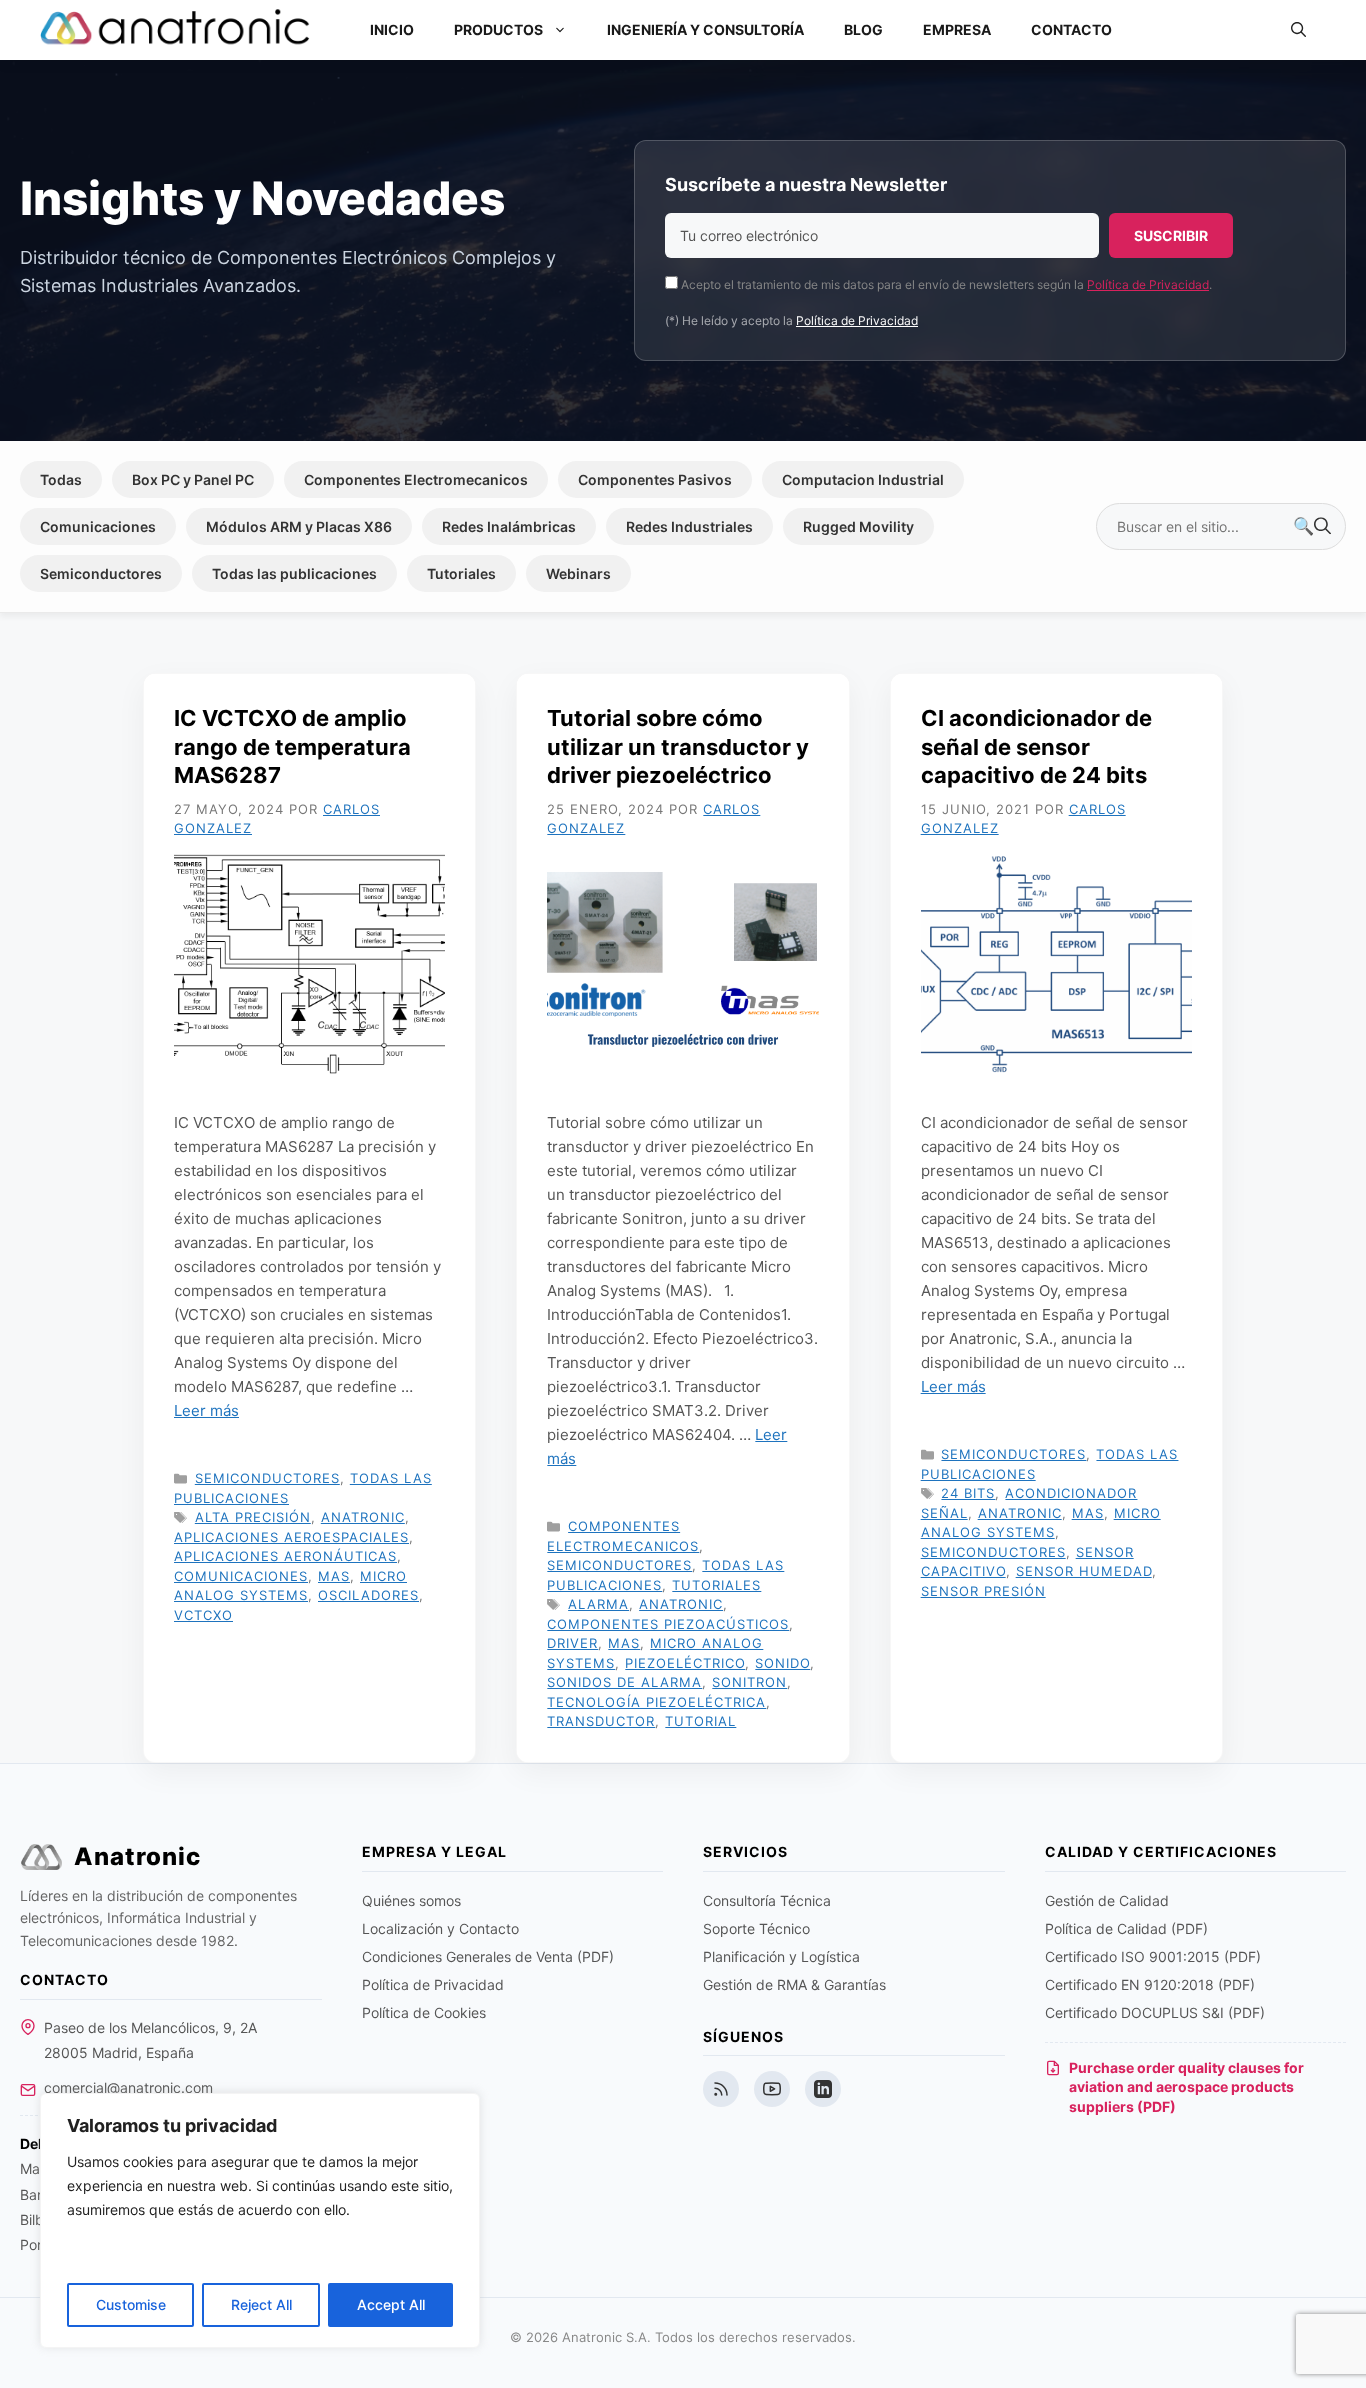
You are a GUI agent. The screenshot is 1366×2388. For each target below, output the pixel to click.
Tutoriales (461, 573)
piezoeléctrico (685, 1663)
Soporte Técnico (756, 1928)
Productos (498, 29)
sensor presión (983, 1591)
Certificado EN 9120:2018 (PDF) (1150, 1984)
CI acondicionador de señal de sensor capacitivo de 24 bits (1036, 746)
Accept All (391, 2304)
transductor (601, 1721)
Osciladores (368, 1595)
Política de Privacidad (1148, 284)
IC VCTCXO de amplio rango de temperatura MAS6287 (292, 746)
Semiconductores (101, 573)
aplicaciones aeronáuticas (285, 1556)
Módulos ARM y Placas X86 (299, 526)
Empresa (957, 29)
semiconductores (993, 1552)
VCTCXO (203, 1615)
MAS (334, 1576)
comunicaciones (241, 1576)
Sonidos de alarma (624, 1682)
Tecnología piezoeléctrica (656, 1702)
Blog (863, 29)
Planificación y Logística (781, 1956)
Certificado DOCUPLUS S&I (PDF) (1155, 2012)
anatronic (363, 1517)
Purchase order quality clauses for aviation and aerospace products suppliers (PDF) (1186, 2087)
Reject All (261, 2304)
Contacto (1071, 29)
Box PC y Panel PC (193, 479)
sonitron (749, 1682)
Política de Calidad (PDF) (1126, 1928)
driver (572, 1643)
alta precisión (253, 1517)
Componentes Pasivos (655, 479)
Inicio (392, 29)
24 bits (968, 1493)
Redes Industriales (689, 526)
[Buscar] (1312, 527)
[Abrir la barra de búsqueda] (1298, 30)
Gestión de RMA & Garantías (794, 1984)
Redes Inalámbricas (509, 526)
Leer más (206, 1410)
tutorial (700, 1721)
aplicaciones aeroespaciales (291, 1537)
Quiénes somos (411, 1900)
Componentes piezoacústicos (668, 1624)
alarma (598, 1604)
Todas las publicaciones (294, 573)
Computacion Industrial (863, 479)
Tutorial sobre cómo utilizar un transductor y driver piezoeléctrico (678, 746)
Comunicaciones (98, 526)
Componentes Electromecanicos (416, 479)
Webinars (578, 573)
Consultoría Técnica (767, 1900)
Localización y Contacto (440, 1928)
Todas (61, 479)
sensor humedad (1084, 1571)
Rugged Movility (858, 526)
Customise (131, 2304)
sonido (782, 1663)
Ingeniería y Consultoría (705, 29)
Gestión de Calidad (1107, 1900)
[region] (260, 2220)
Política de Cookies (424, 2012)
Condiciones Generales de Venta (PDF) (488, 1956)
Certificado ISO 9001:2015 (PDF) (1153, 1956)
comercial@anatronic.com (128, 2087)
